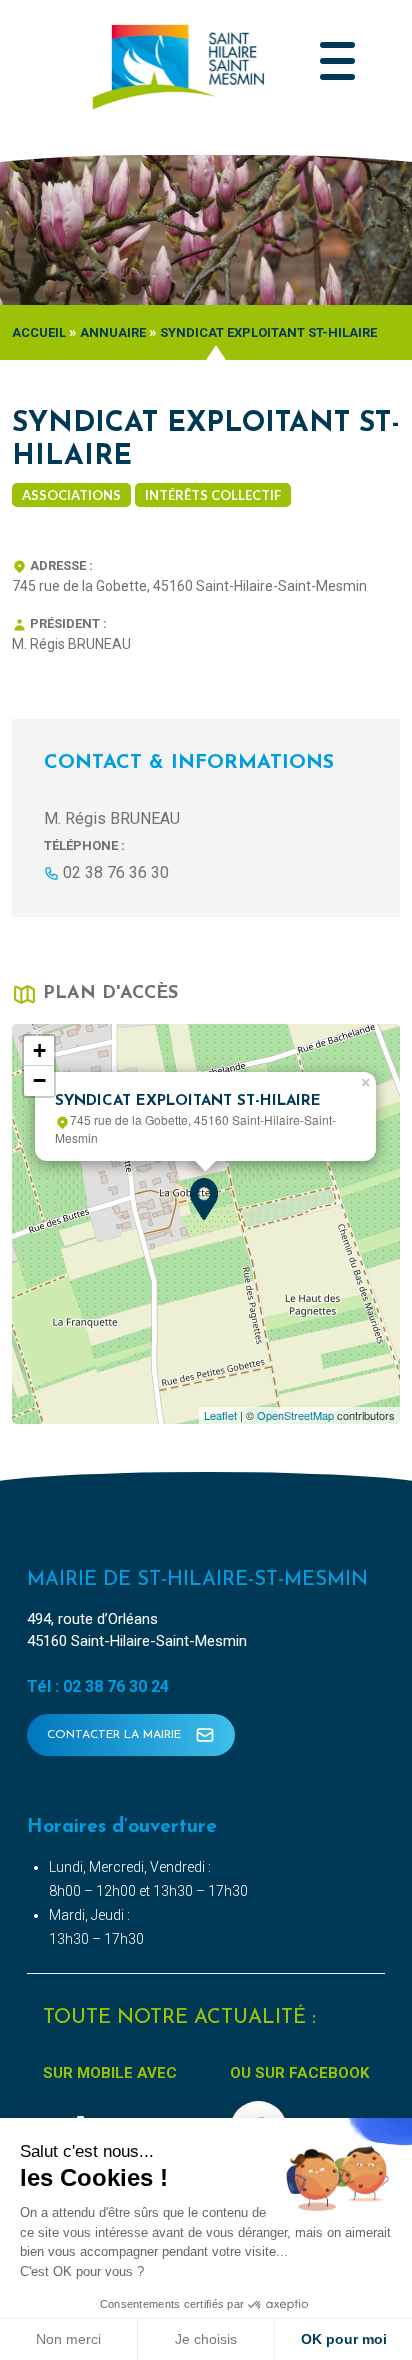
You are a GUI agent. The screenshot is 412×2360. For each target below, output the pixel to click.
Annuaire (113, 332)
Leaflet (220, 1415)
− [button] (39, 1080)
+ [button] (39, 1050)
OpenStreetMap (295, 1415)
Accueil (39, 332)
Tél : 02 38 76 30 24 (98, 1686)
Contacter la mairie (116, 1735)
